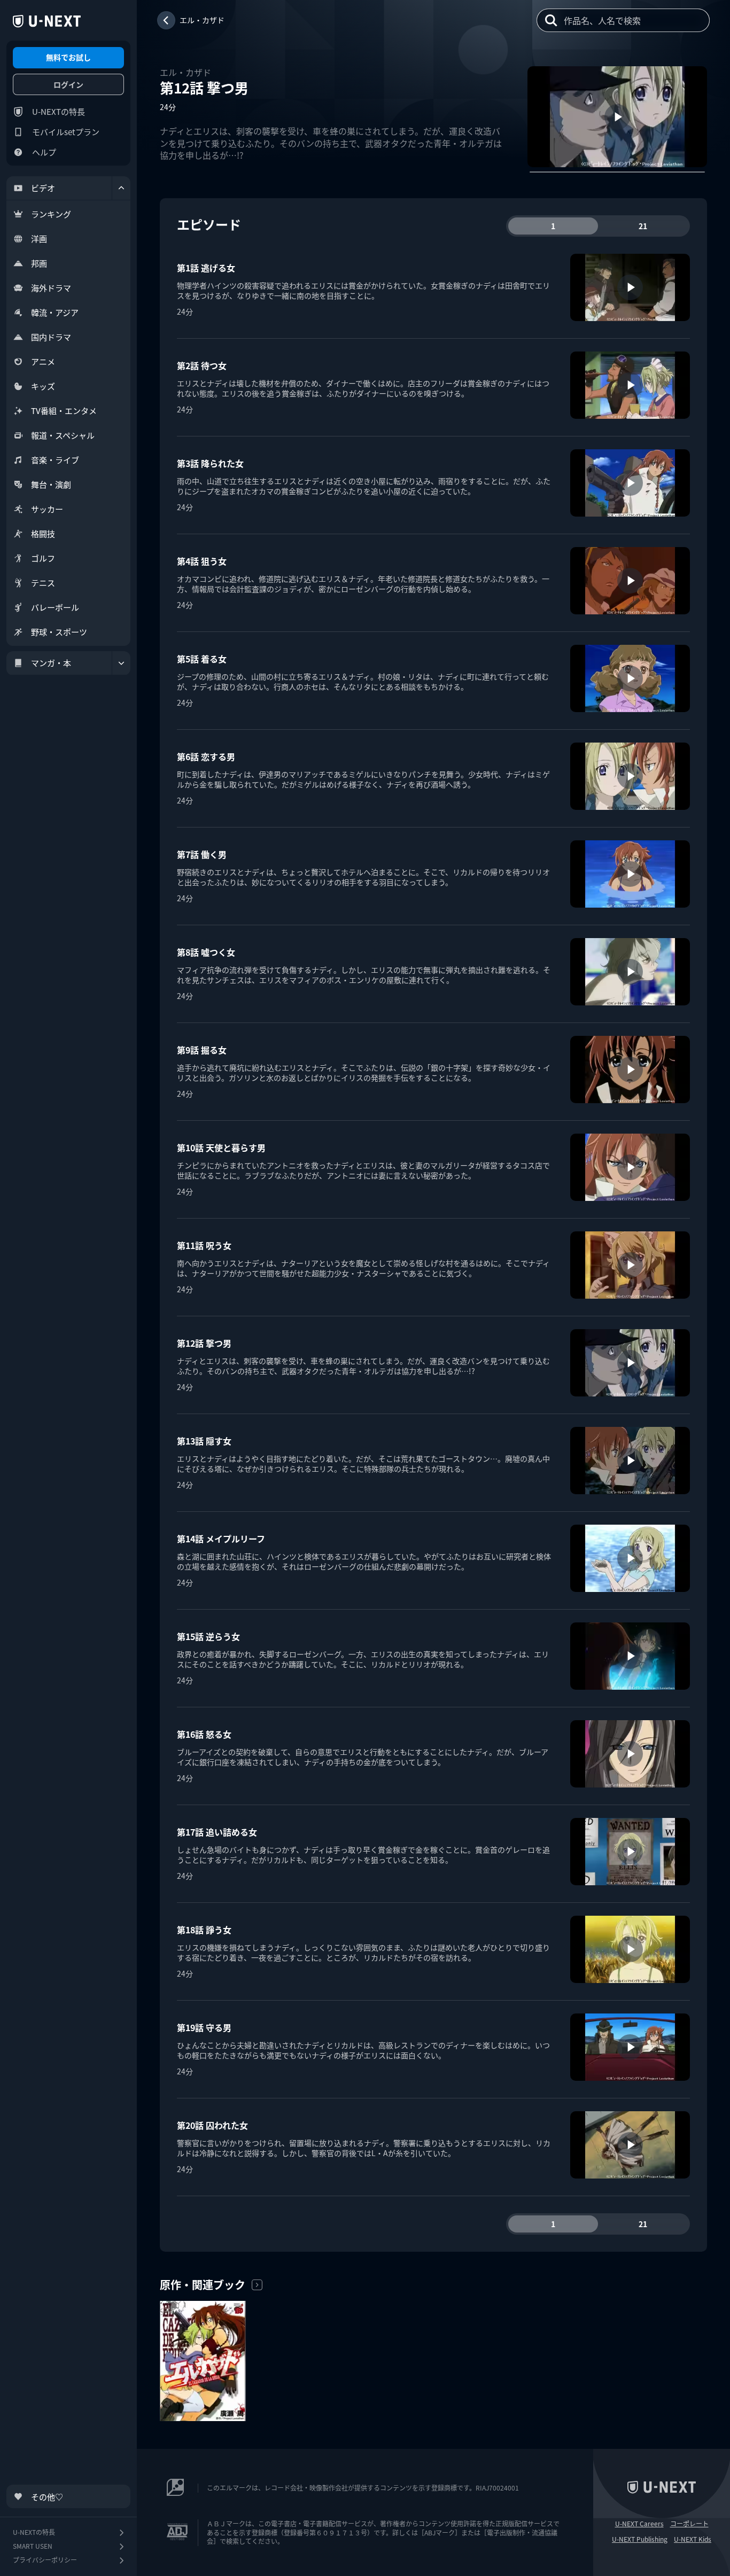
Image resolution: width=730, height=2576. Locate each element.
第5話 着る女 (202, 659)
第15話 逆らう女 (208, 1636)
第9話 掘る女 (202, 1050)
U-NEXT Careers (639, 2524)
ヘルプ (44, 152)
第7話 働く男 (202, 854)
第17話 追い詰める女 (217, 1832)
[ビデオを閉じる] (121, 188)
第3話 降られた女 (210, 463)
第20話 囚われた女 (212, 2125)
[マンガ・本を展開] (121, 663)
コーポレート (689, 2524)
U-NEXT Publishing (640, 2539)
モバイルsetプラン (66, 132)
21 (643, 226)
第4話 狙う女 (202, 561)
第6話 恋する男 (206, 756)
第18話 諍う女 (204, 1930)
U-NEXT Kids (693, 2539)
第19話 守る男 (204, 2027)
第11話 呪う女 (204, 1245)
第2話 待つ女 (202, 365)
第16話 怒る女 (204, 1734)
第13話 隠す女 (204, 1441)
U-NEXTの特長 (59, 111)
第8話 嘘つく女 (206, 952)
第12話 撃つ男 (204, 1343)
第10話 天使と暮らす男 (221, 1148)
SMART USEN (33, 2546)
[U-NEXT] (47, 21)
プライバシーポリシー (45, 2560)
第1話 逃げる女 (206, 268)
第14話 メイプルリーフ (221, 1539)
